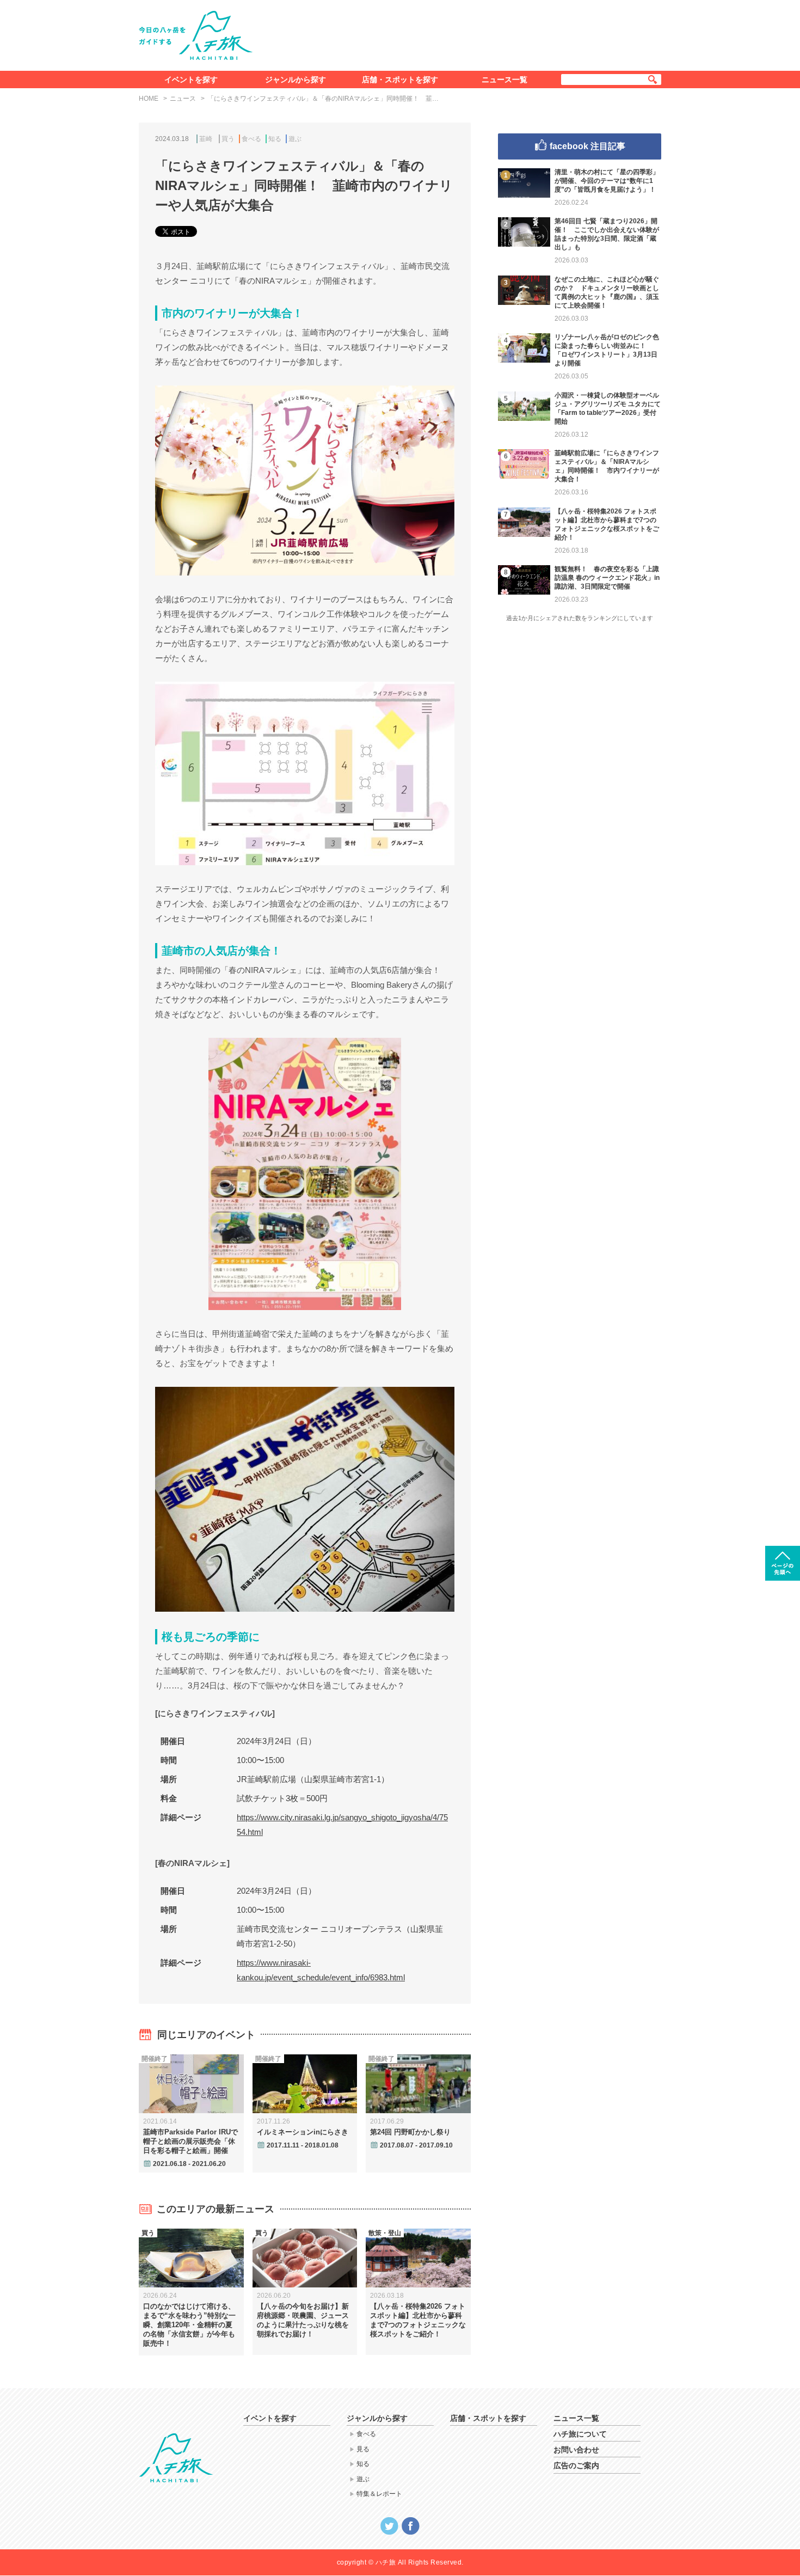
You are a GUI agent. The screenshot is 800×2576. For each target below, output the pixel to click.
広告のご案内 (576, 2465)
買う (228, 139)
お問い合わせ (576, 2450)
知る (275, 139)
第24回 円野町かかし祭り (410, 2132)
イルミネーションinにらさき (303, 2132)
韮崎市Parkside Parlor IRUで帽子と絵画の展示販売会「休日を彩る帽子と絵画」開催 (190, 2141)
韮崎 (206, 139)
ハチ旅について (580, 2434)
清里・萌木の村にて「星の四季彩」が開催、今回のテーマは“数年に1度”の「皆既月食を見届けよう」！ (607, 181)
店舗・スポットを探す (400, 79)
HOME (149, 99)
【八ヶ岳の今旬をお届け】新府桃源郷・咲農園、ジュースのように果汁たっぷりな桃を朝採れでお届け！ (303, 2320)
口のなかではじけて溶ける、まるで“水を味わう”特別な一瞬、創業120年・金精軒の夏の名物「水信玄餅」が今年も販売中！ (189, 2325)
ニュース (183, 99)
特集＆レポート (379, 2494)
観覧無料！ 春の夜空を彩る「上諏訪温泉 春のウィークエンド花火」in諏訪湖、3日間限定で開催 (607, 578)
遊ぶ (295, 139)
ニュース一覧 (504, 79)
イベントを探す (191, 79)
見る (363, 2449)
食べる (251, 139)
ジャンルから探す (296, 79)
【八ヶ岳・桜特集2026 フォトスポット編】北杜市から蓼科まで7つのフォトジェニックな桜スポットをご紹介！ (418, 2320)
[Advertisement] (464, 33)
